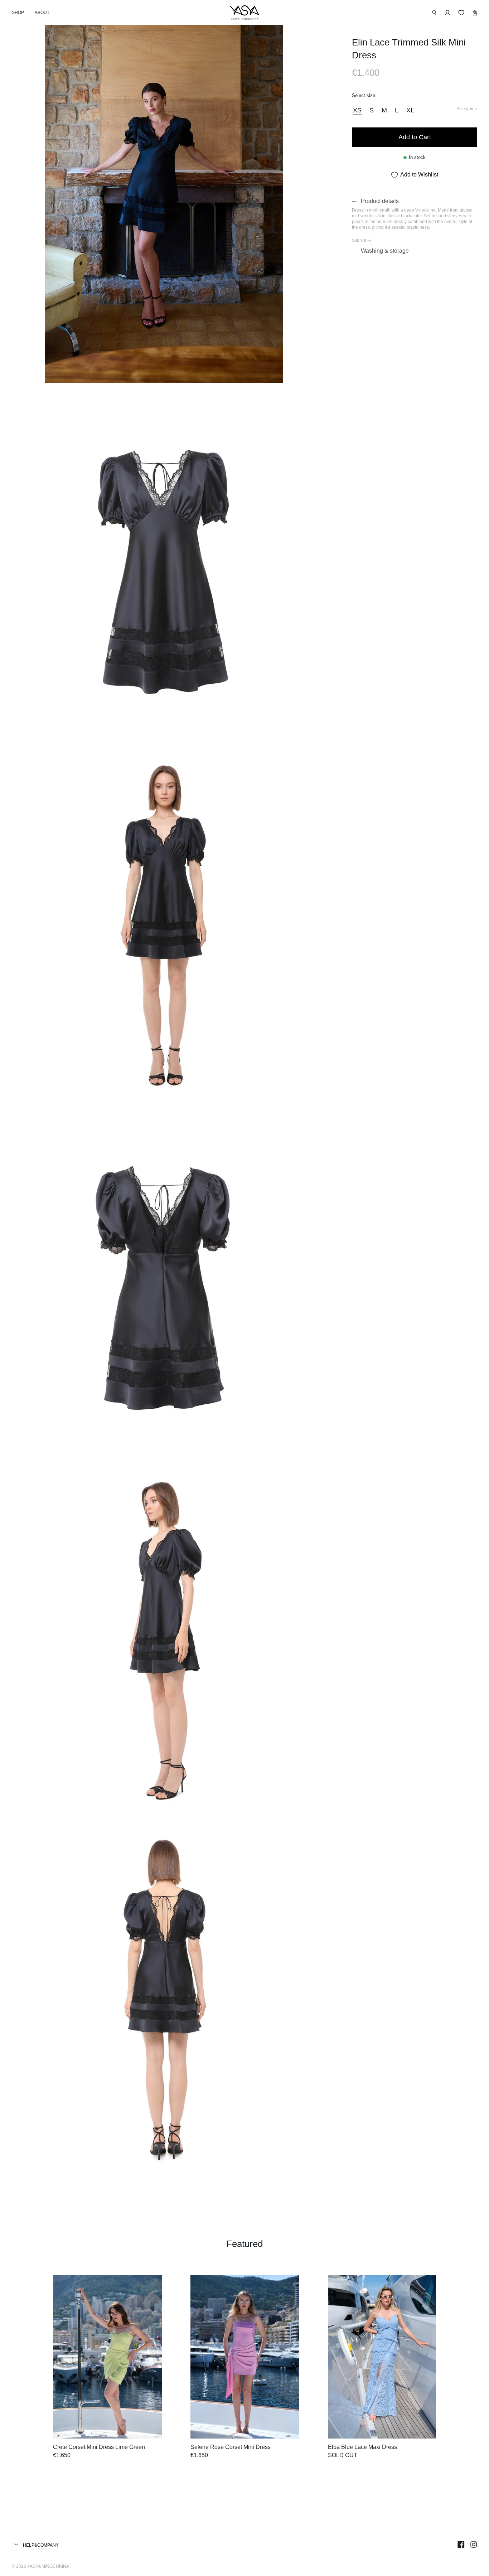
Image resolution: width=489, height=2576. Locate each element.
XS (357, 110)
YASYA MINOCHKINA (48, 2566)
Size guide (467, 109)
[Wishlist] (461, 13)
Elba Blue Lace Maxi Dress (362, 2447)
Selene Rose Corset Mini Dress (231, 2447)
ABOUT (42, 13)
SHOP (18, 13)
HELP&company (40, 2545)
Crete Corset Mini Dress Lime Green (99, 2447)
